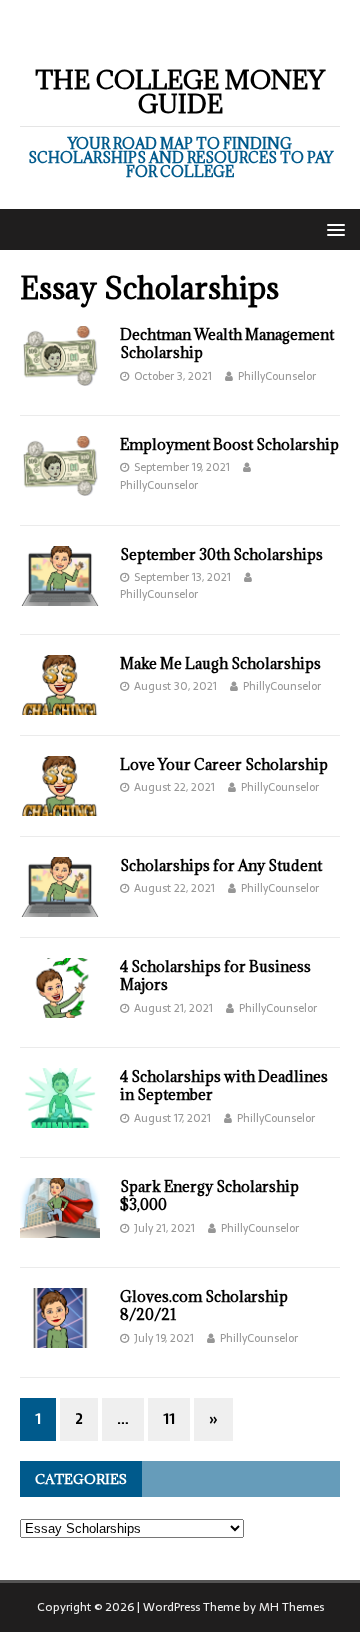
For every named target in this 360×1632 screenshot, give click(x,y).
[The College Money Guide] (180, 32)
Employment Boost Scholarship (229, 444)
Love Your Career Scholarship (224, 764)
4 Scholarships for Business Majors (215, 975)
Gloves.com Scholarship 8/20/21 (204, 1305)
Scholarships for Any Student (221, 865)
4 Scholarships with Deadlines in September (224, 1085)
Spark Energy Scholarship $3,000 (209, 1195)
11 (169, 1419)
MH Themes (291, 1607)
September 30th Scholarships (221, 554)
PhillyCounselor (277, 376)
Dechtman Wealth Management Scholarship (227, 343)
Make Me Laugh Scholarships (220, 663)
